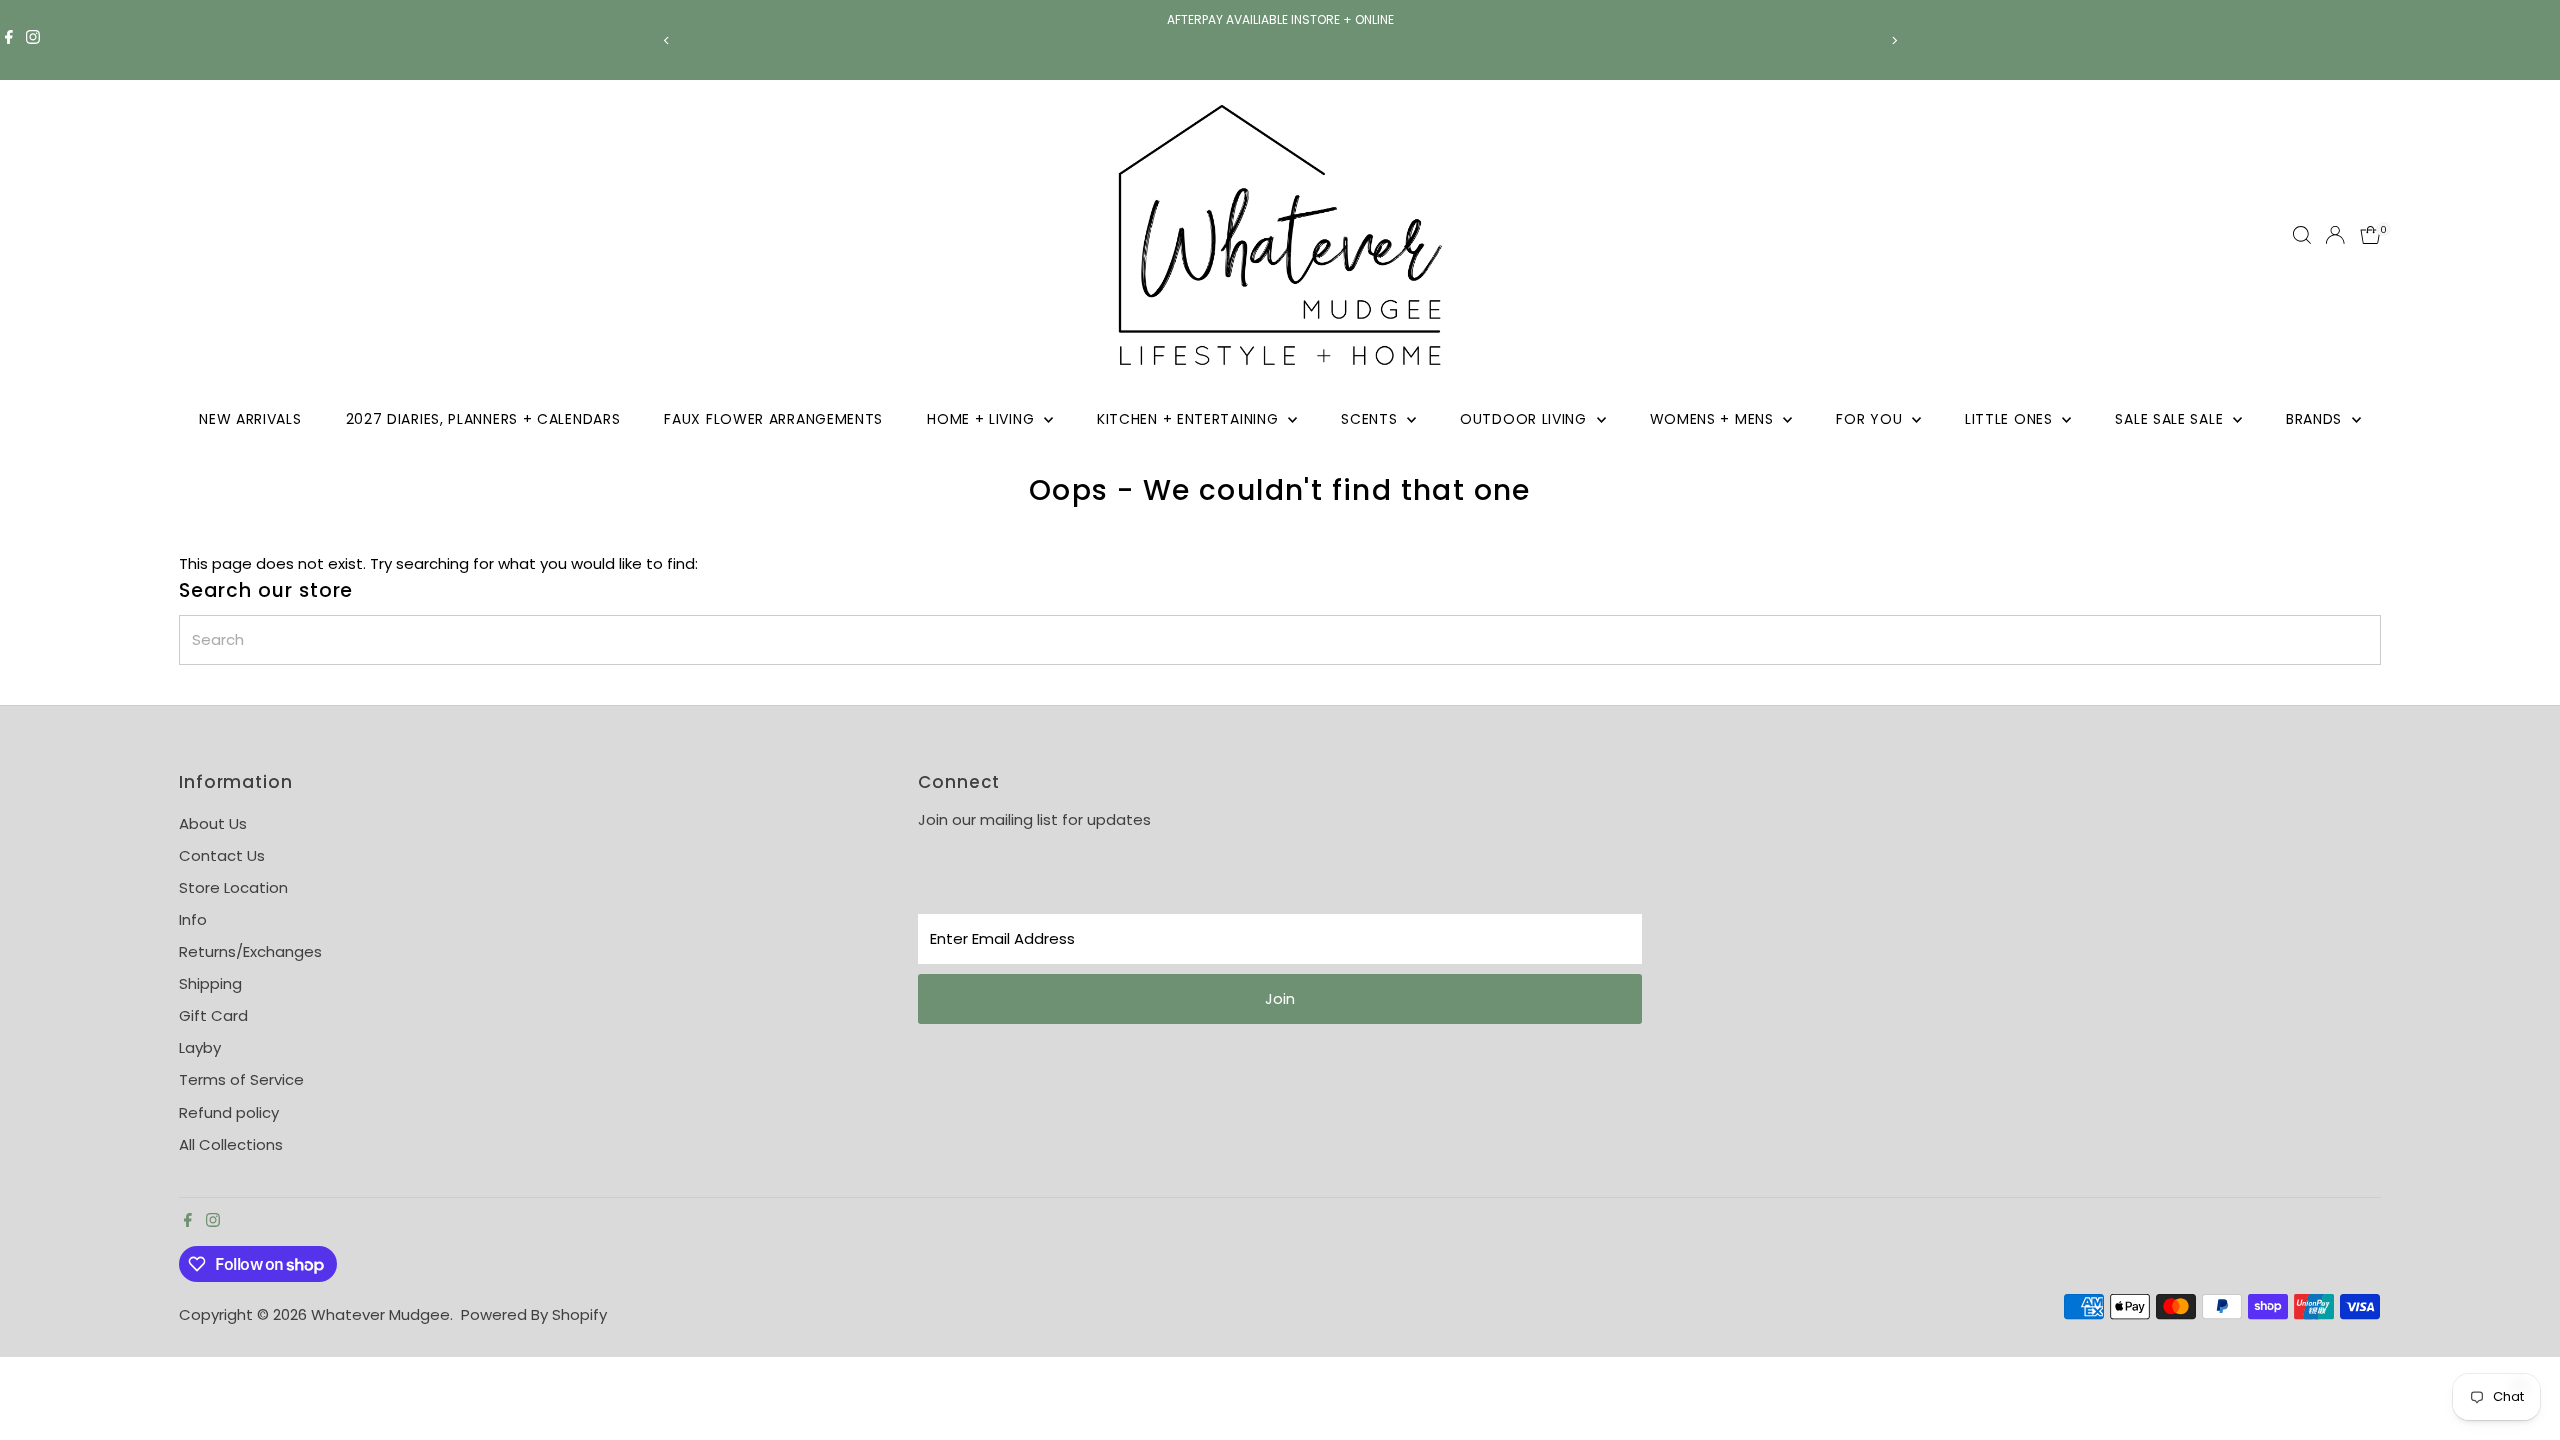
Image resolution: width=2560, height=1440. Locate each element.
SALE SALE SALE (2171, 419)
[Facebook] (9, 40)
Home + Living (983, 419)
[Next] (1893, 40)
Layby (200, 1047)
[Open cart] (2370, 235)
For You (1871, 419)
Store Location (233, 887)
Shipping (210, 983)
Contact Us (222, 855)
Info (193, 919)
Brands (2316, 419)
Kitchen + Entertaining (1190, 419)
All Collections (231, 1144)
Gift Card (213, 1015)
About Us (213, 823)
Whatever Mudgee (380, 1314)
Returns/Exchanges (250, 951)
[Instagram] (33, 40)
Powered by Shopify (534, 1314)
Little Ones (2011, 419)
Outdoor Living (1526, 419)
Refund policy (229, 1112)
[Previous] (666, 40)
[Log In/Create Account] (2335, 235)
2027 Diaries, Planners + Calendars (483, 419)
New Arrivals (250, 419)
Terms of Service (241, 1079)
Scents (1371, 419)
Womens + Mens (1714, 419)
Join (1280, 998)
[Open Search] (2302, 235)
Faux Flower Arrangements (773, 419)
